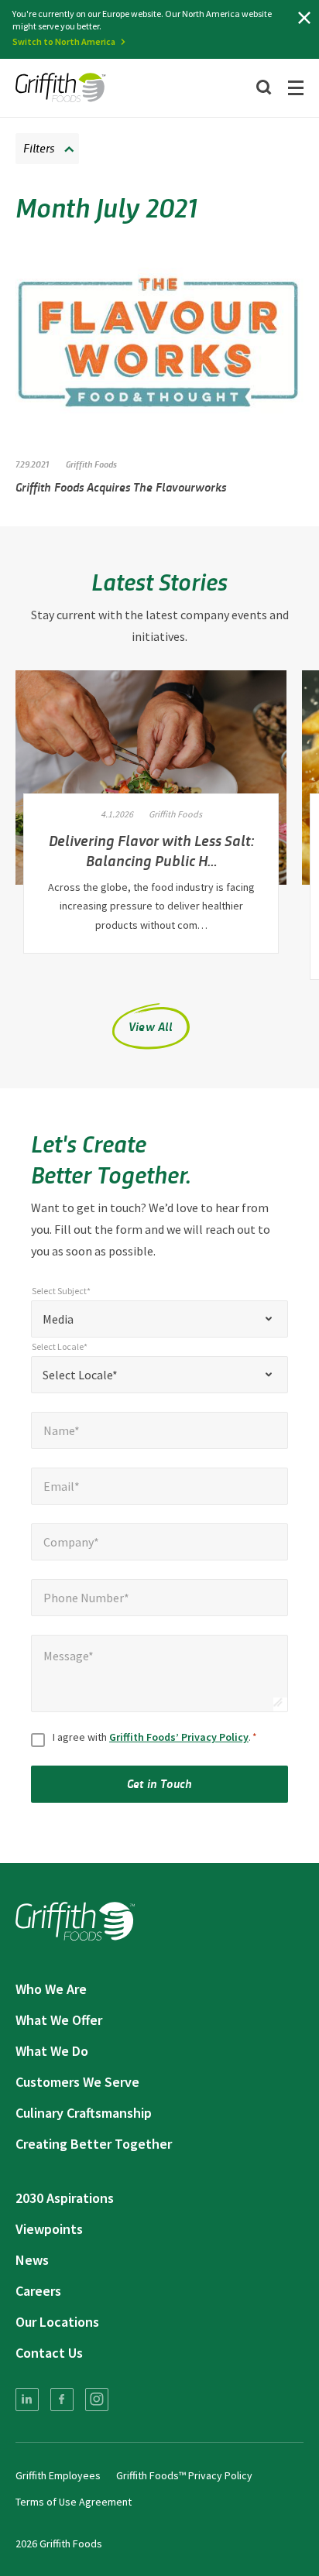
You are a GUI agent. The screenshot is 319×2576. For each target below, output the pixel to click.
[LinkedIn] (27, 2400)
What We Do (52, 2051)
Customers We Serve (77, 2082)
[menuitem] (27, 2400)
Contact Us (49, 2353)
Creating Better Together (94, 2144)
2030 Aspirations (65, 2198)
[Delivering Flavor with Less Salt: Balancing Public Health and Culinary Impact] (151, 778)
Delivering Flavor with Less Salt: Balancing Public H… (151, 850)
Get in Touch (159, 1783)
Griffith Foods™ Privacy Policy (184, 2475)
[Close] (304, 18)
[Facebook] (62, 2400)
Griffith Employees (58, 2475)
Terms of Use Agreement (74, 2502)
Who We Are (51, 1989)
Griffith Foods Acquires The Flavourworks (121, 486)
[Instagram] (97, 2400)
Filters (39, 147)
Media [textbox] (58, 1319)
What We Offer (59, 2020)
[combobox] (159, 1319)
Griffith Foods (91, 464)
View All (151, 1026)
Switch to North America (64, 41)
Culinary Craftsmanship (84, 2113)
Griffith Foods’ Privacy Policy (179, 1737)
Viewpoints (49, 2229)
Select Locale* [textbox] (80, 1375)
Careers (38, 2291)
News (32, 2260)
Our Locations (57, 2322)
